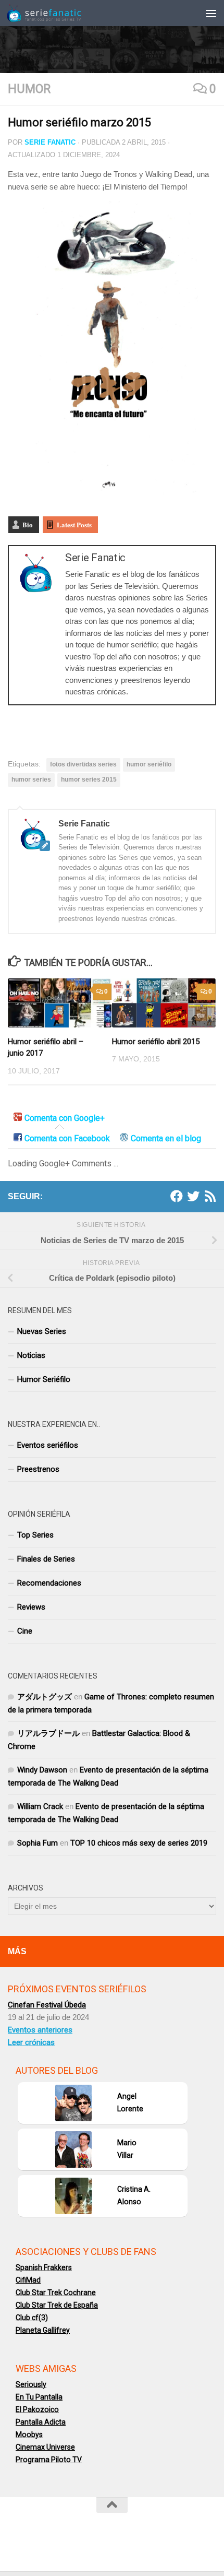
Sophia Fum (38, 1843)
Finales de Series (46, 1559)
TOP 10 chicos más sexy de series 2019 (139, 1843)
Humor (29, 89)
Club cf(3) (32, 2318)
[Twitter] (193, 1196)
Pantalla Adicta (41, 2422)
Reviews (31, 1607)
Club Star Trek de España (57, 2305)
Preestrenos (38, 1469)
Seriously (31, 2384)
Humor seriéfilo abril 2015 (156, 1042)
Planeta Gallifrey (43, 2330)
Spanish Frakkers (44, 2267)
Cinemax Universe (45, 2447)
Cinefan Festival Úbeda (47, 2005)
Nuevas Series (42, 1331)
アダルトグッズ (45, 1697)
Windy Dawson (42, 1770)
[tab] (59, 1119)
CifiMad (28, 2280)
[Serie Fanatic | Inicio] (57, 13)
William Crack (40, 1806)
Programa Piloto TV (49, 2460)
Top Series (35, 1535)
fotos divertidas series (83, 764)
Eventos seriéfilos (48, 1445)
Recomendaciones (49, 1583)
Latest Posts (74, 524)
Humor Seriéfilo (44, 1379)
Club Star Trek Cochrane (56, 2293)
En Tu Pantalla (39, 2397)
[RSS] (210, 1196)
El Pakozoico (37, 2409)
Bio (28, 524)
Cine (25, 1631)
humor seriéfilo (149, 764)
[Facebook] (177, 1196)
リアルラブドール (48, 1733)
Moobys (29, 2435)
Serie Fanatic (50, 142)
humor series (31, 779)
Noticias (31, 1355)
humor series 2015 (89, 779)
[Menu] (211, 13)
